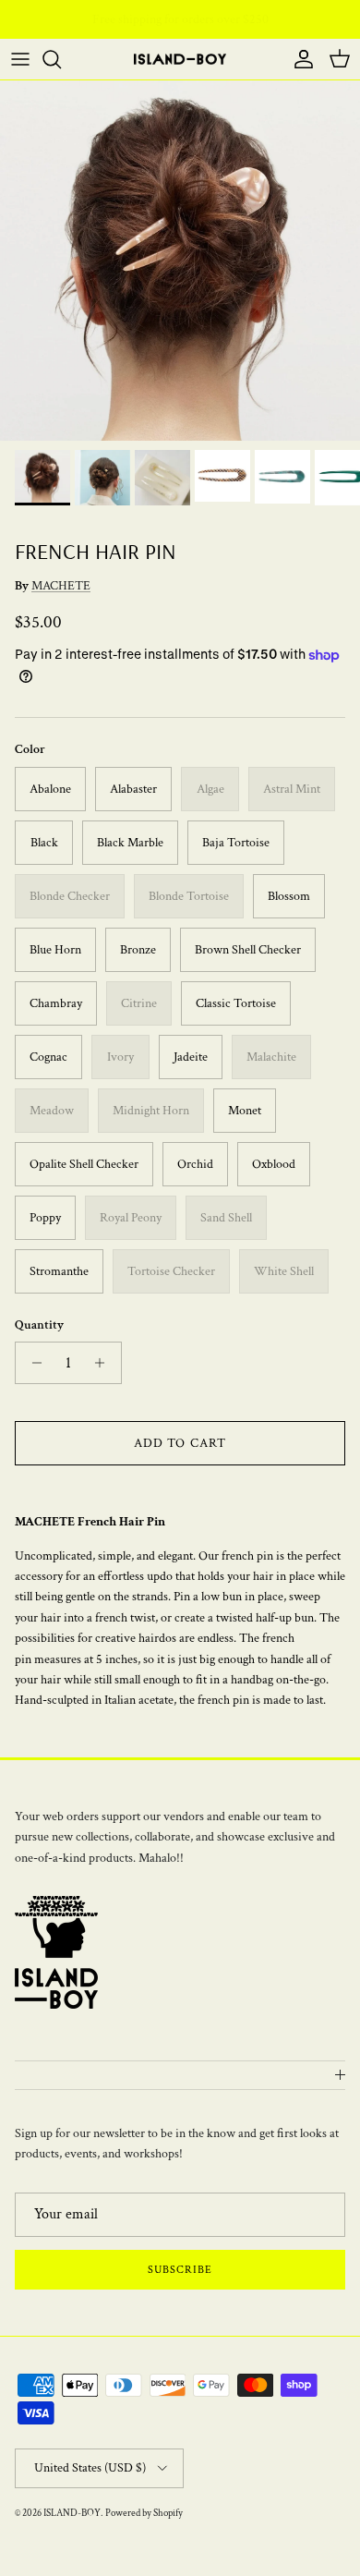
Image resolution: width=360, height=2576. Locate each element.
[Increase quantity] (105, 1363)
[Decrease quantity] (32, 1363)
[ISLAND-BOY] (180, 59)
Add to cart (180, 1443)
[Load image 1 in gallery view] (180, 261)
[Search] (61, 59)
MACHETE (61, 586)
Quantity (39, 1325)
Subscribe (180, 2270)
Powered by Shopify (144, 2513)
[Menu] (20, 59)
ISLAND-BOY (72, 2513)
